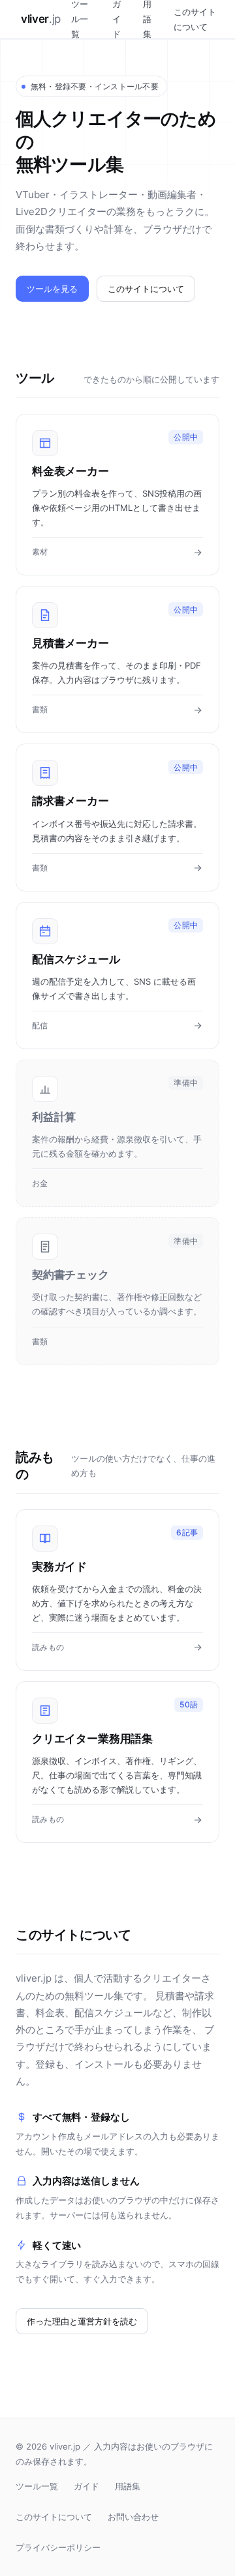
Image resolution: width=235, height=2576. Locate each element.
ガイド (86, 2486)
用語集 (128, 2486)
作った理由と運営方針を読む (82, 2321)
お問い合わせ (133, 2517)
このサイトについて (195, 19)
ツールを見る (52, 289)
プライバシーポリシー (58, 2547)
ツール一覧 (37, 2486)
